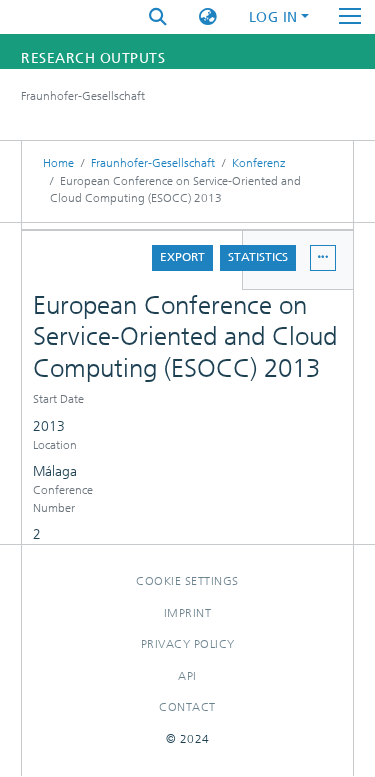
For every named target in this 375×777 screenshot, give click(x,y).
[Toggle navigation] (350, 17)
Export (182, 257)
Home (58, 163)
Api (187, 676)
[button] (208, 17)
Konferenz (258, 163)
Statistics (258, 257)
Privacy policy (188, 644)
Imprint (188, 613)
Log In (273, 17)
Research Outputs (93, 58)
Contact (187, 707)
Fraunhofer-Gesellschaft (153, 163)
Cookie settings (187, 581)
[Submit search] (158, 17)
